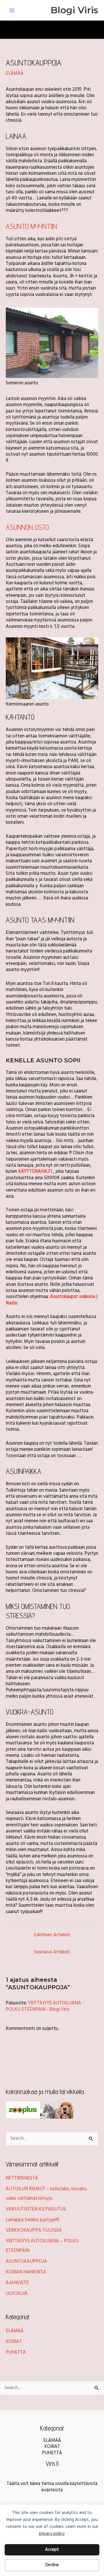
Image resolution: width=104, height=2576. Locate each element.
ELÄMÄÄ (15, 74)
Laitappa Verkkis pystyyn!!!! (32, 2220)
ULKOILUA (17, 2294)
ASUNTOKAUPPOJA (26, 2262)
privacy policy (52, 2534)
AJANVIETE (17, 2283)
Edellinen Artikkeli (52, 1935)
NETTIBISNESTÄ (22, 2178)
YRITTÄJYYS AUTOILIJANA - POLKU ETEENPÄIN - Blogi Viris (45, 2006)
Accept (52, 2550)
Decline (52, 2565)
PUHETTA (16, 2353)
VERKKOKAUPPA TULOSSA (34, 2230)
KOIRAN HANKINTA (26, 2272)
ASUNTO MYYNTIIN (31, 226)
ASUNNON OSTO (27, 527)
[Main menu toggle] (12, 10)
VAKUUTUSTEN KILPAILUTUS (36, 2209)
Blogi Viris (74, 10)
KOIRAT (14, 2342)
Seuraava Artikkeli (52, 1952)
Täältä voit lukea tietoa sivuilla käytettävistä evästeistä (52, 2487)
